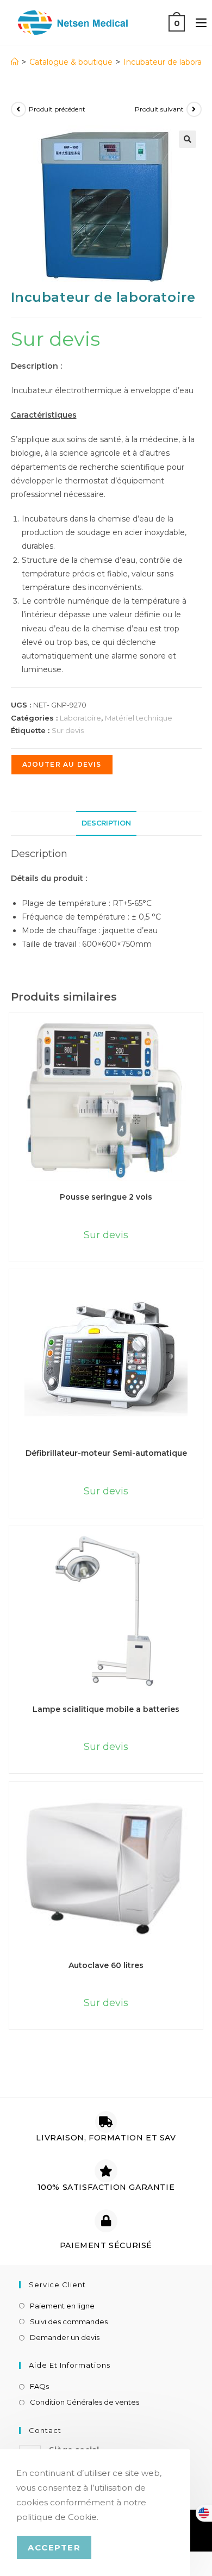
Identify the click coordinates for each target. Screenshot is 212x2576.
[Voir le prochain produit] (194, 109)
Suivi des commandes (69, 2321)
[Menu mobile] (197, 23)
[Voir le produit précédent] (18, 109)
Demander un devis (65, 2337)
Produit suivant (159, 109)
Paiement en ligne (62, 2306)
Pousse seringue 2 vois (106, 1197)
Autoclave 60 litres (106, 1965)
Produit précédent (57, 109)
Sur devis (68, 730)
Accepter (54, 2547)
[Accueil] (15, 62)
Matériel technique (139, 718)
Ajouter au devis (62, 764)
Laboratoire (80, 718)
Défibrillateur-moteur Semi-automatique (106, 1453)
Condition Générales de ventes (85, 2402)
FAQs (39, 2386)
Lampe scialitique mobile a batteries (106, 1709)
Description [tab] (106, 823)
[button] (188, 139)
